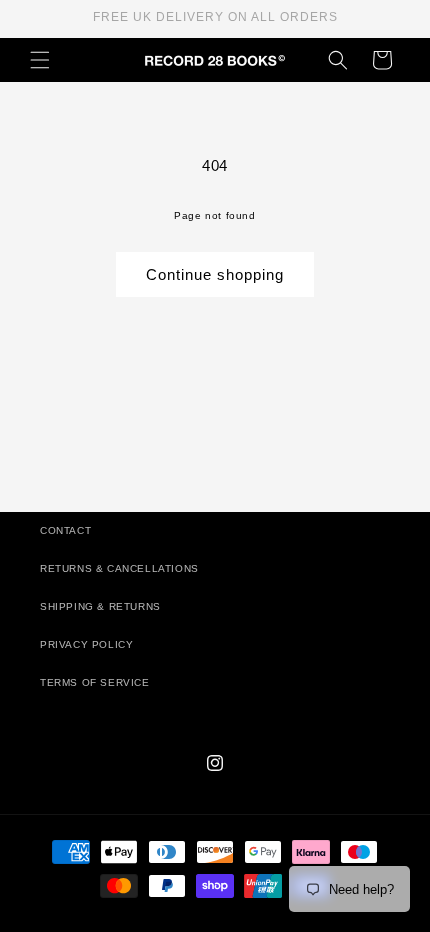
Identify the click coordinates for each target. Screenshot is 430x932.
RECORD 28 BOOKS (239, 922)
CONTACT (65, 530)
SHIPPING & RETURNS (100, 606)
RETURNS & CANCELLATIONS (119, 568)
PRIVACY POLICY (86, 644)
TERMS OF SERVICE (95, 682)
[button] (40, 60)
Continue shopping (215, 274)
